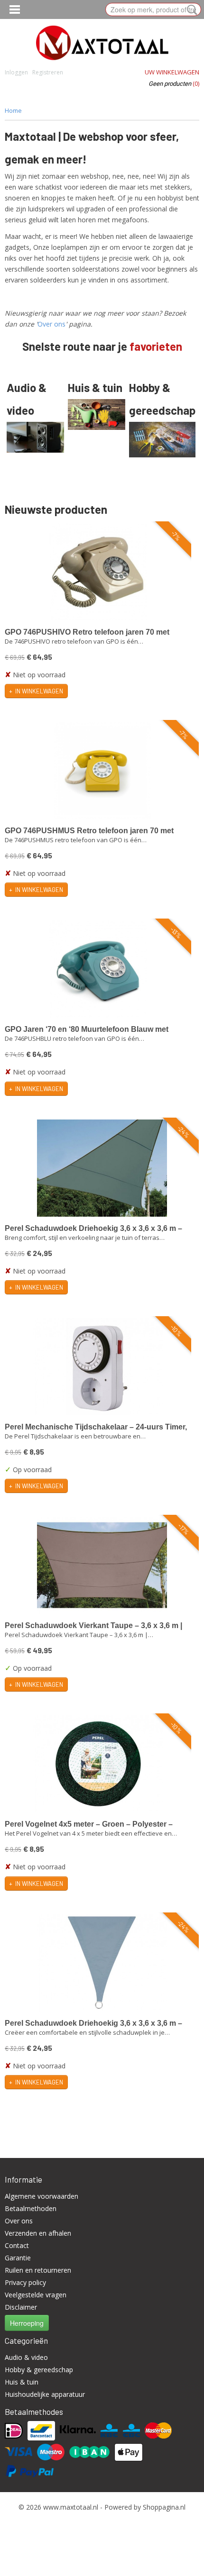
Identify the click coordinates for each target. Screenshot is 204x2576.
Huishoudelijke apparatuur (45, 2394)
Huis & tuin (22, 2382)
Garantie (18, 2258)
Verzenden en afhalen (38, 2233)
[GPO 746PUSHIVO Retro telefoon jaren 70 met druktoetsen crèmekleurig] (98, 572)
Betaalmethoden (31, 2208)
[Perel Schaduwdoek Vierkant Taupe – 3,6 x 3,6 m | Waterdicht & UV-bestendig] (102, 1565)
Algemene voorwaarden (42, 2196)
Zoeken (190, 10)
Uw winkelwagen (172, 72)
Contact (17, 2245)
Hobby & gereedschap (39, 2370)
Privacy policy (25, 2282)
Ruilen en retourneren (38, 2270)
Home (13, 110)
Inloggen (16, 72)
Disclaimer (21, 2307)
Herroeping (27, 2323)
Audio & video (26, 2357)
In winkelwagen (39, 691)
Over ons (51, 324)
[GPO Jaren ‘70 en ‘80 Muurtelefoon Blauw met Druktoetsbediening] (98, 969)
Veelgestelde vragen (36, 2295)
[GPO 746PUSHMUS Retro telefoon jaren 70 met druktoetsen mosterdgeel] (102, 770)
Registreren (48, 72)
